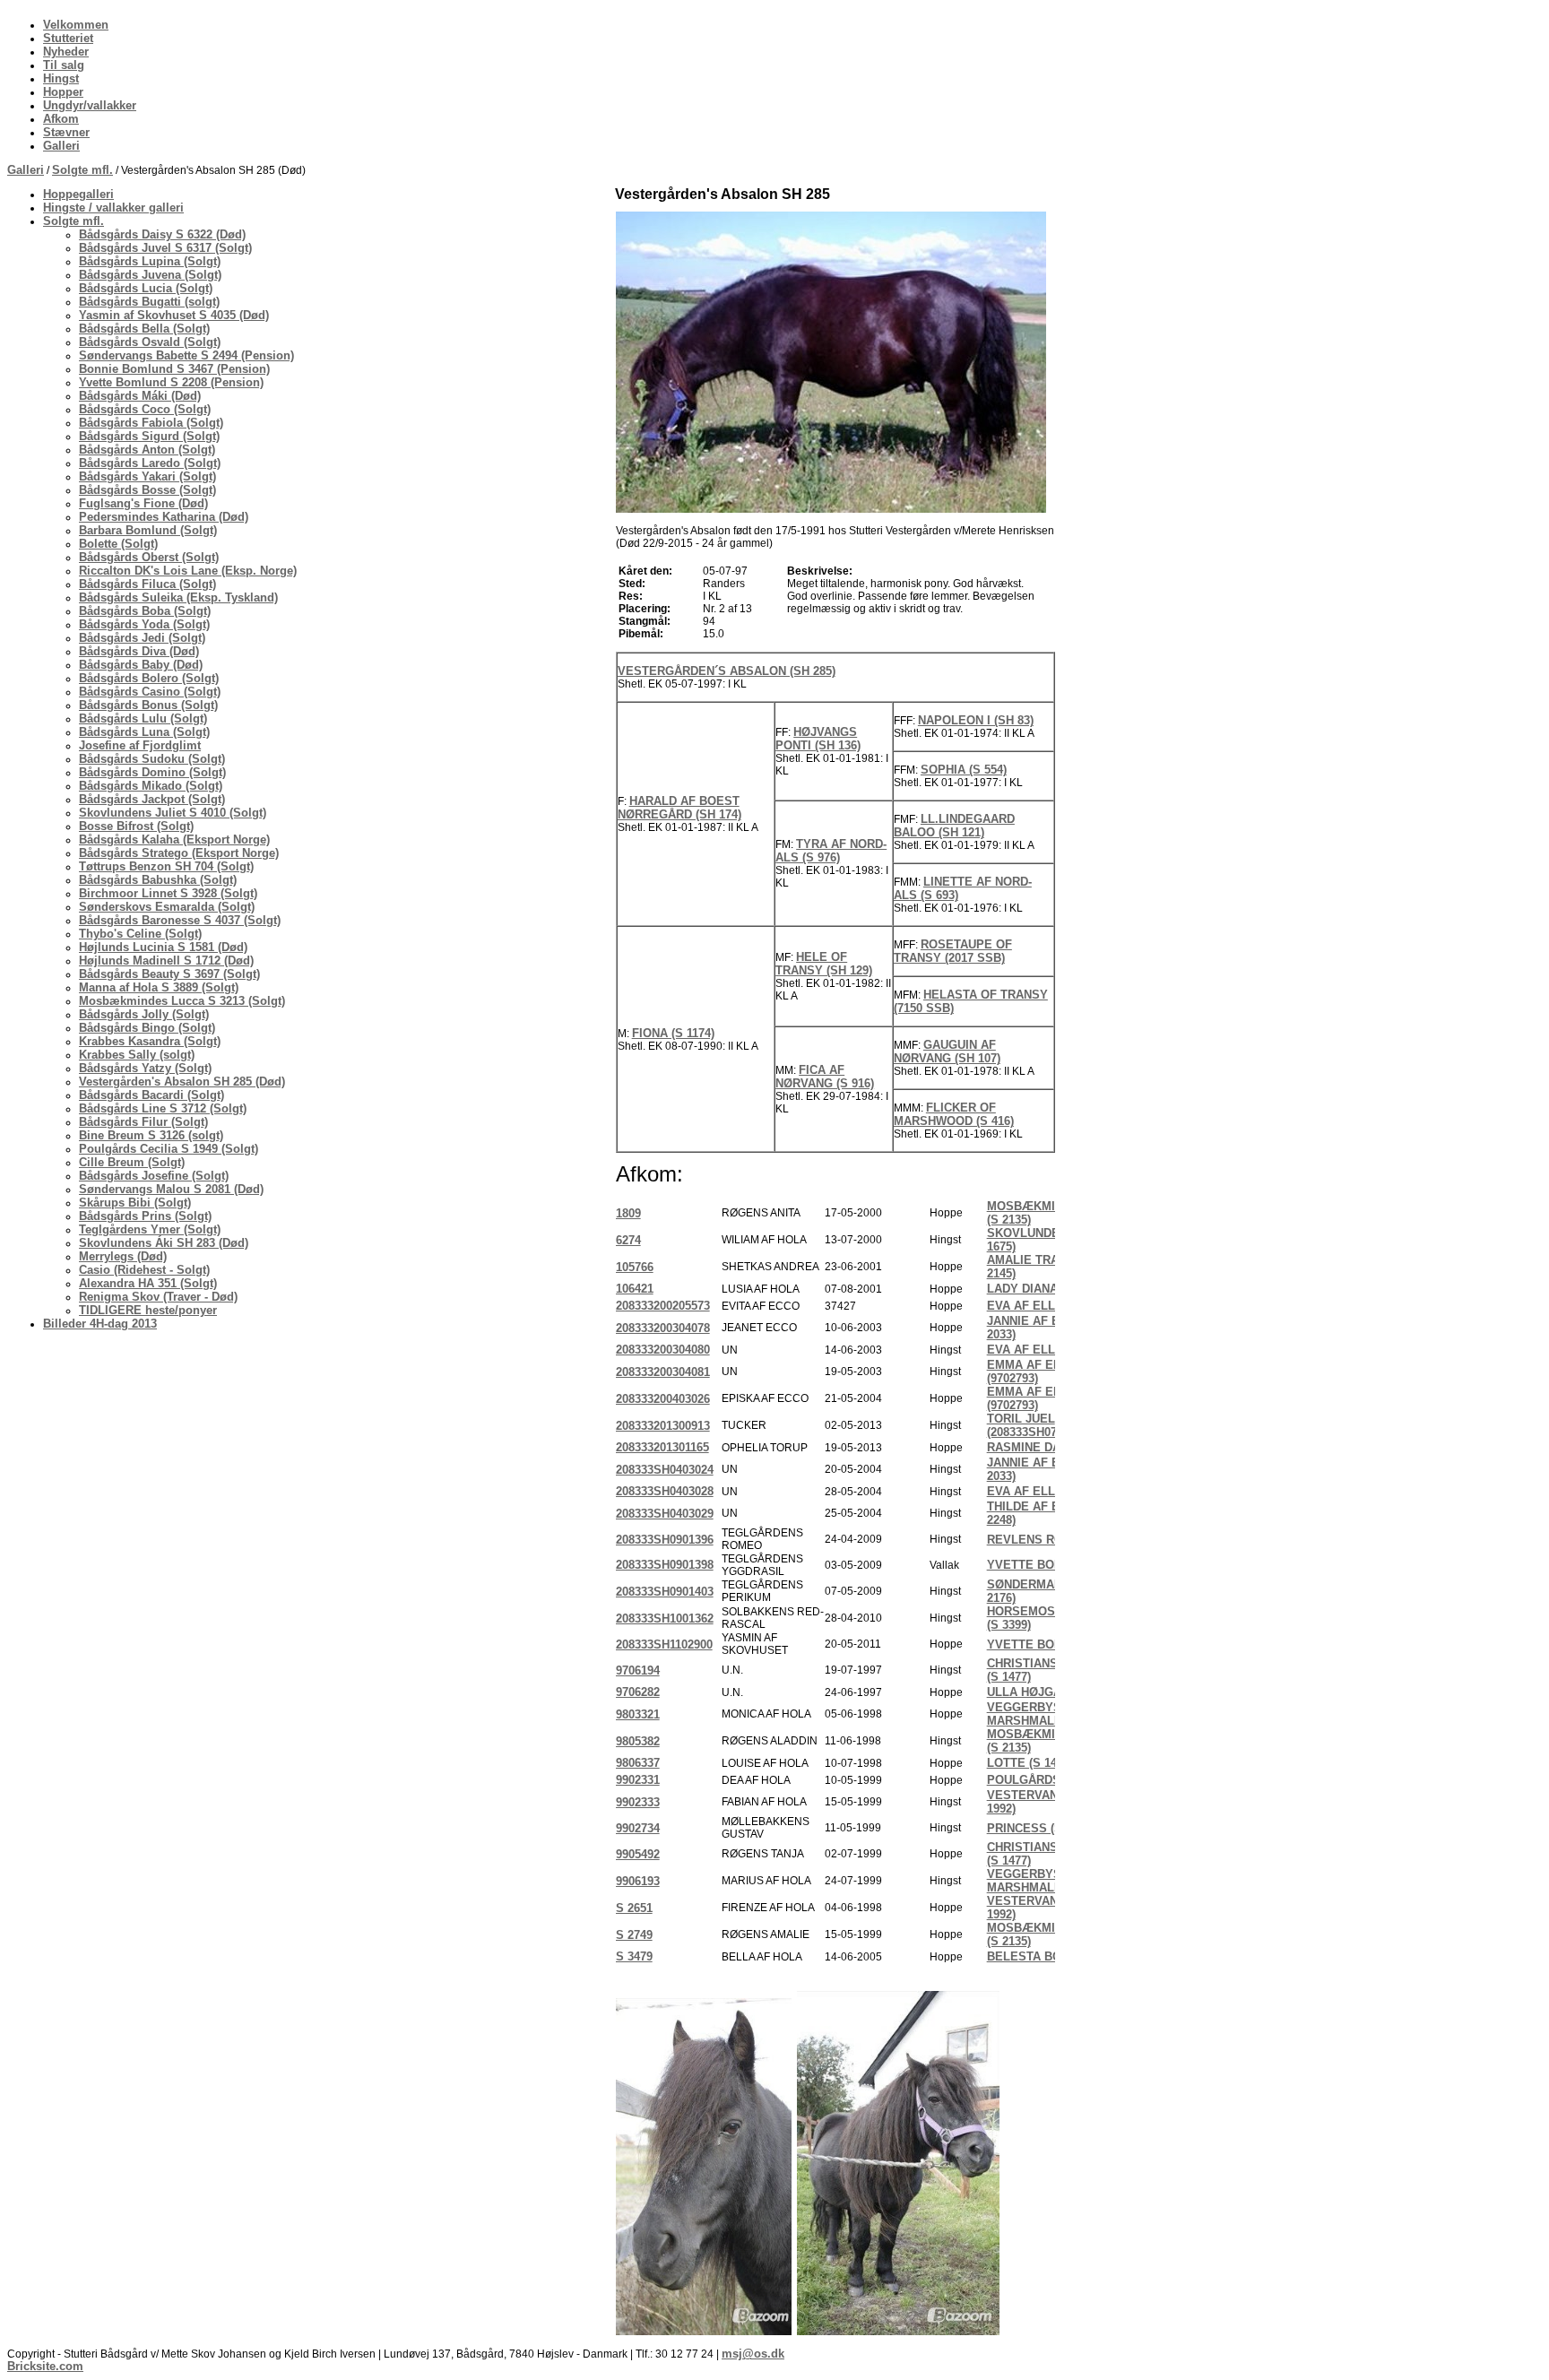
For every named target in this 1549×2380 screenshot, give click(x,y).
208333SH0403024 (665, 1470)
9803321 (638, 1714)
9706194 (638, 1670)
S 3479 (634, 1956)
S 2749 (634, 1935)
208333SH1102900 (664, 1644)
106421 (635, 1289)
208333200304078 (663, 1328)
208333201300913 (663, 1426)
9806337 (638, 1763)
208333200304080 (663, 1350)
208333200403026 (663, 1399)
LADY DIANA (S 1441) (1046, 1289)
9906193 (638, 1881)
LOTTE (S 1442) (1030, 1763)
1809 (628, 1213)
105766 (635, 1267)
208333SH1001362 (665, 1618)
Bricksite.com (45, 2366)
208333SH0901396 (665, 1540)
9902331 (638, 1780)
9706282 (638, 1692)
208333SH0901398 (665, 1565)
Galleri (26, 170)
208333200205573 (663, 1306)
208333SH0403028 (665, 1491)
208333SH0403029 (665, 1514)
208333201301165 (662, 1447)
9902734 (638, 1828)
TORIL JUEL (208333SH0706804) (1039, 1425)
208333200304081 (663, 1372)
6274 (628, 1240)
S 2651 (634, 1908)
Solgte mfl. (82, 170)
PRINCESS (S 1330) (1041, 1828)
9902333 (638, 1802)
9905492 (638, 1854)
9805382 (638, 1741)
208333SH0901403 (665, 1592)
